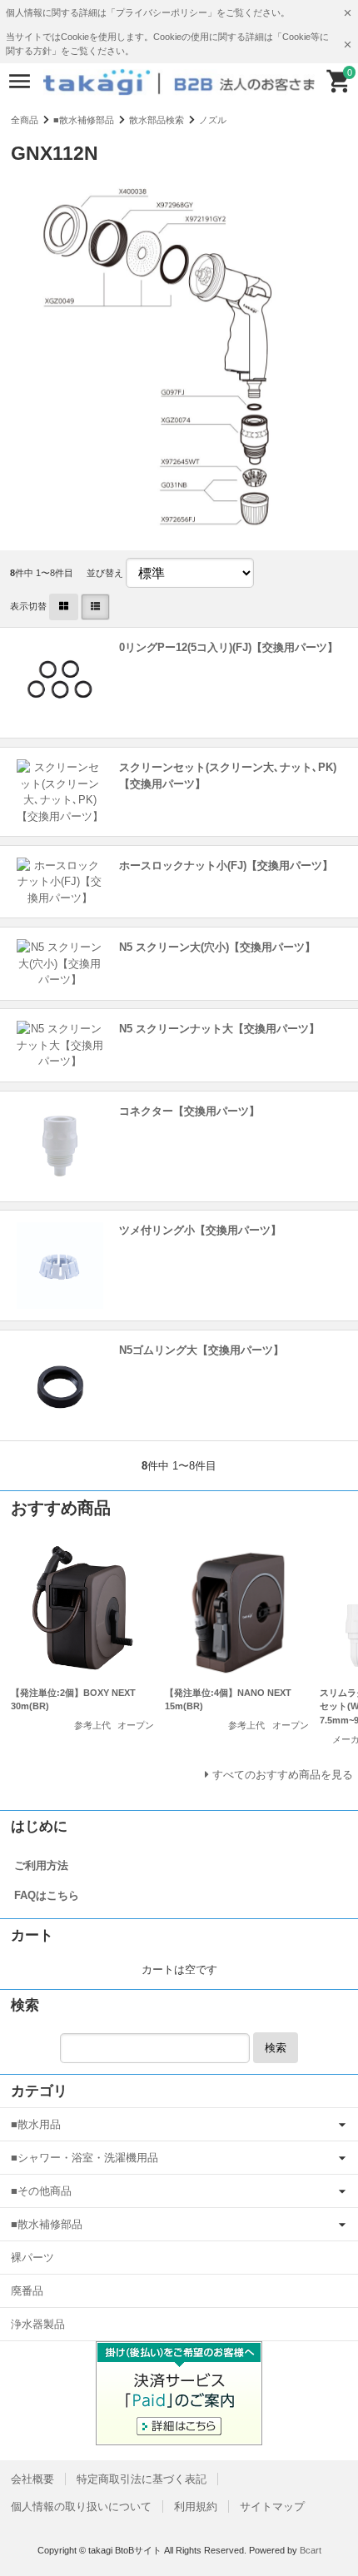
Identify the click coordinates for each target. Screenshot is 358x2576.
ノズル (213, 120)
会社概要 (32, 2479)
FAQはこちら (47, 1895)
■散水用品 (36, 2124)
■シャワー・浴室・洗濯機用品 (85, 2158)
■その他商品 (41, 2191)
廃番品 (27, 2291)
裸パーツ (32, 2258)
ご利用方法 (41, 1865)
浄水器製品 (38, 2324)
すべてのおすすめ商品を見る (283, 1775)
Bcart (311, 2550)
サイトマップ (272, 2506)
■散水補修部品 (84, 120)
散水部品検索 (157, 120)
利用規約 (196, 2506)
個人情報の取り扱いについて (81, 2506)
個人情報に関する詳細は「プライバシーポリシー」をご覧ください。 (148, 12)
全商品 (25, 120)
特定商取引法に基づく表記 (142, 2479)
